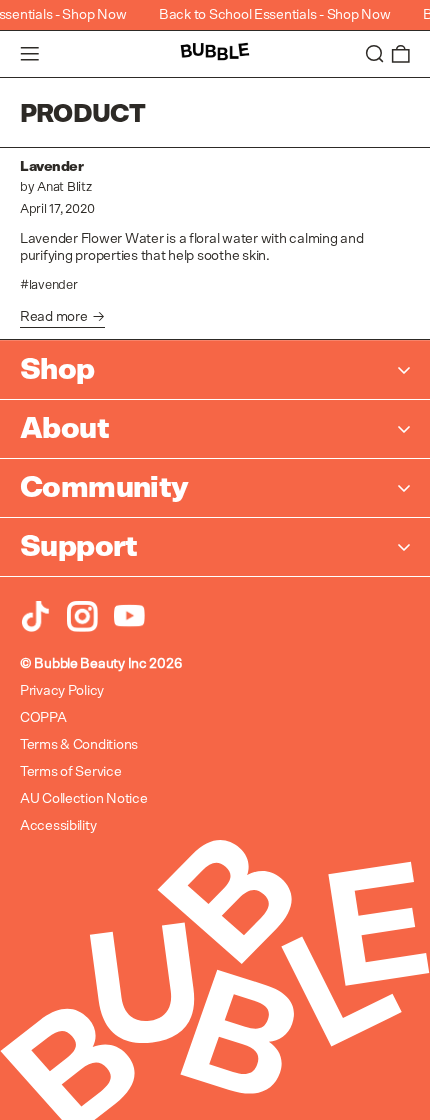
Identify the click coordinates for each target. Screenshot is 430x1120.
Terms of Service (71, 772)
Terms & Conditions (79, 745)
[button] (375, 54)
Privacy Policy (62, 691)
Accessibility (58, 826)
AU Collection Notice (83, 799)
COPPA (43, 718)
